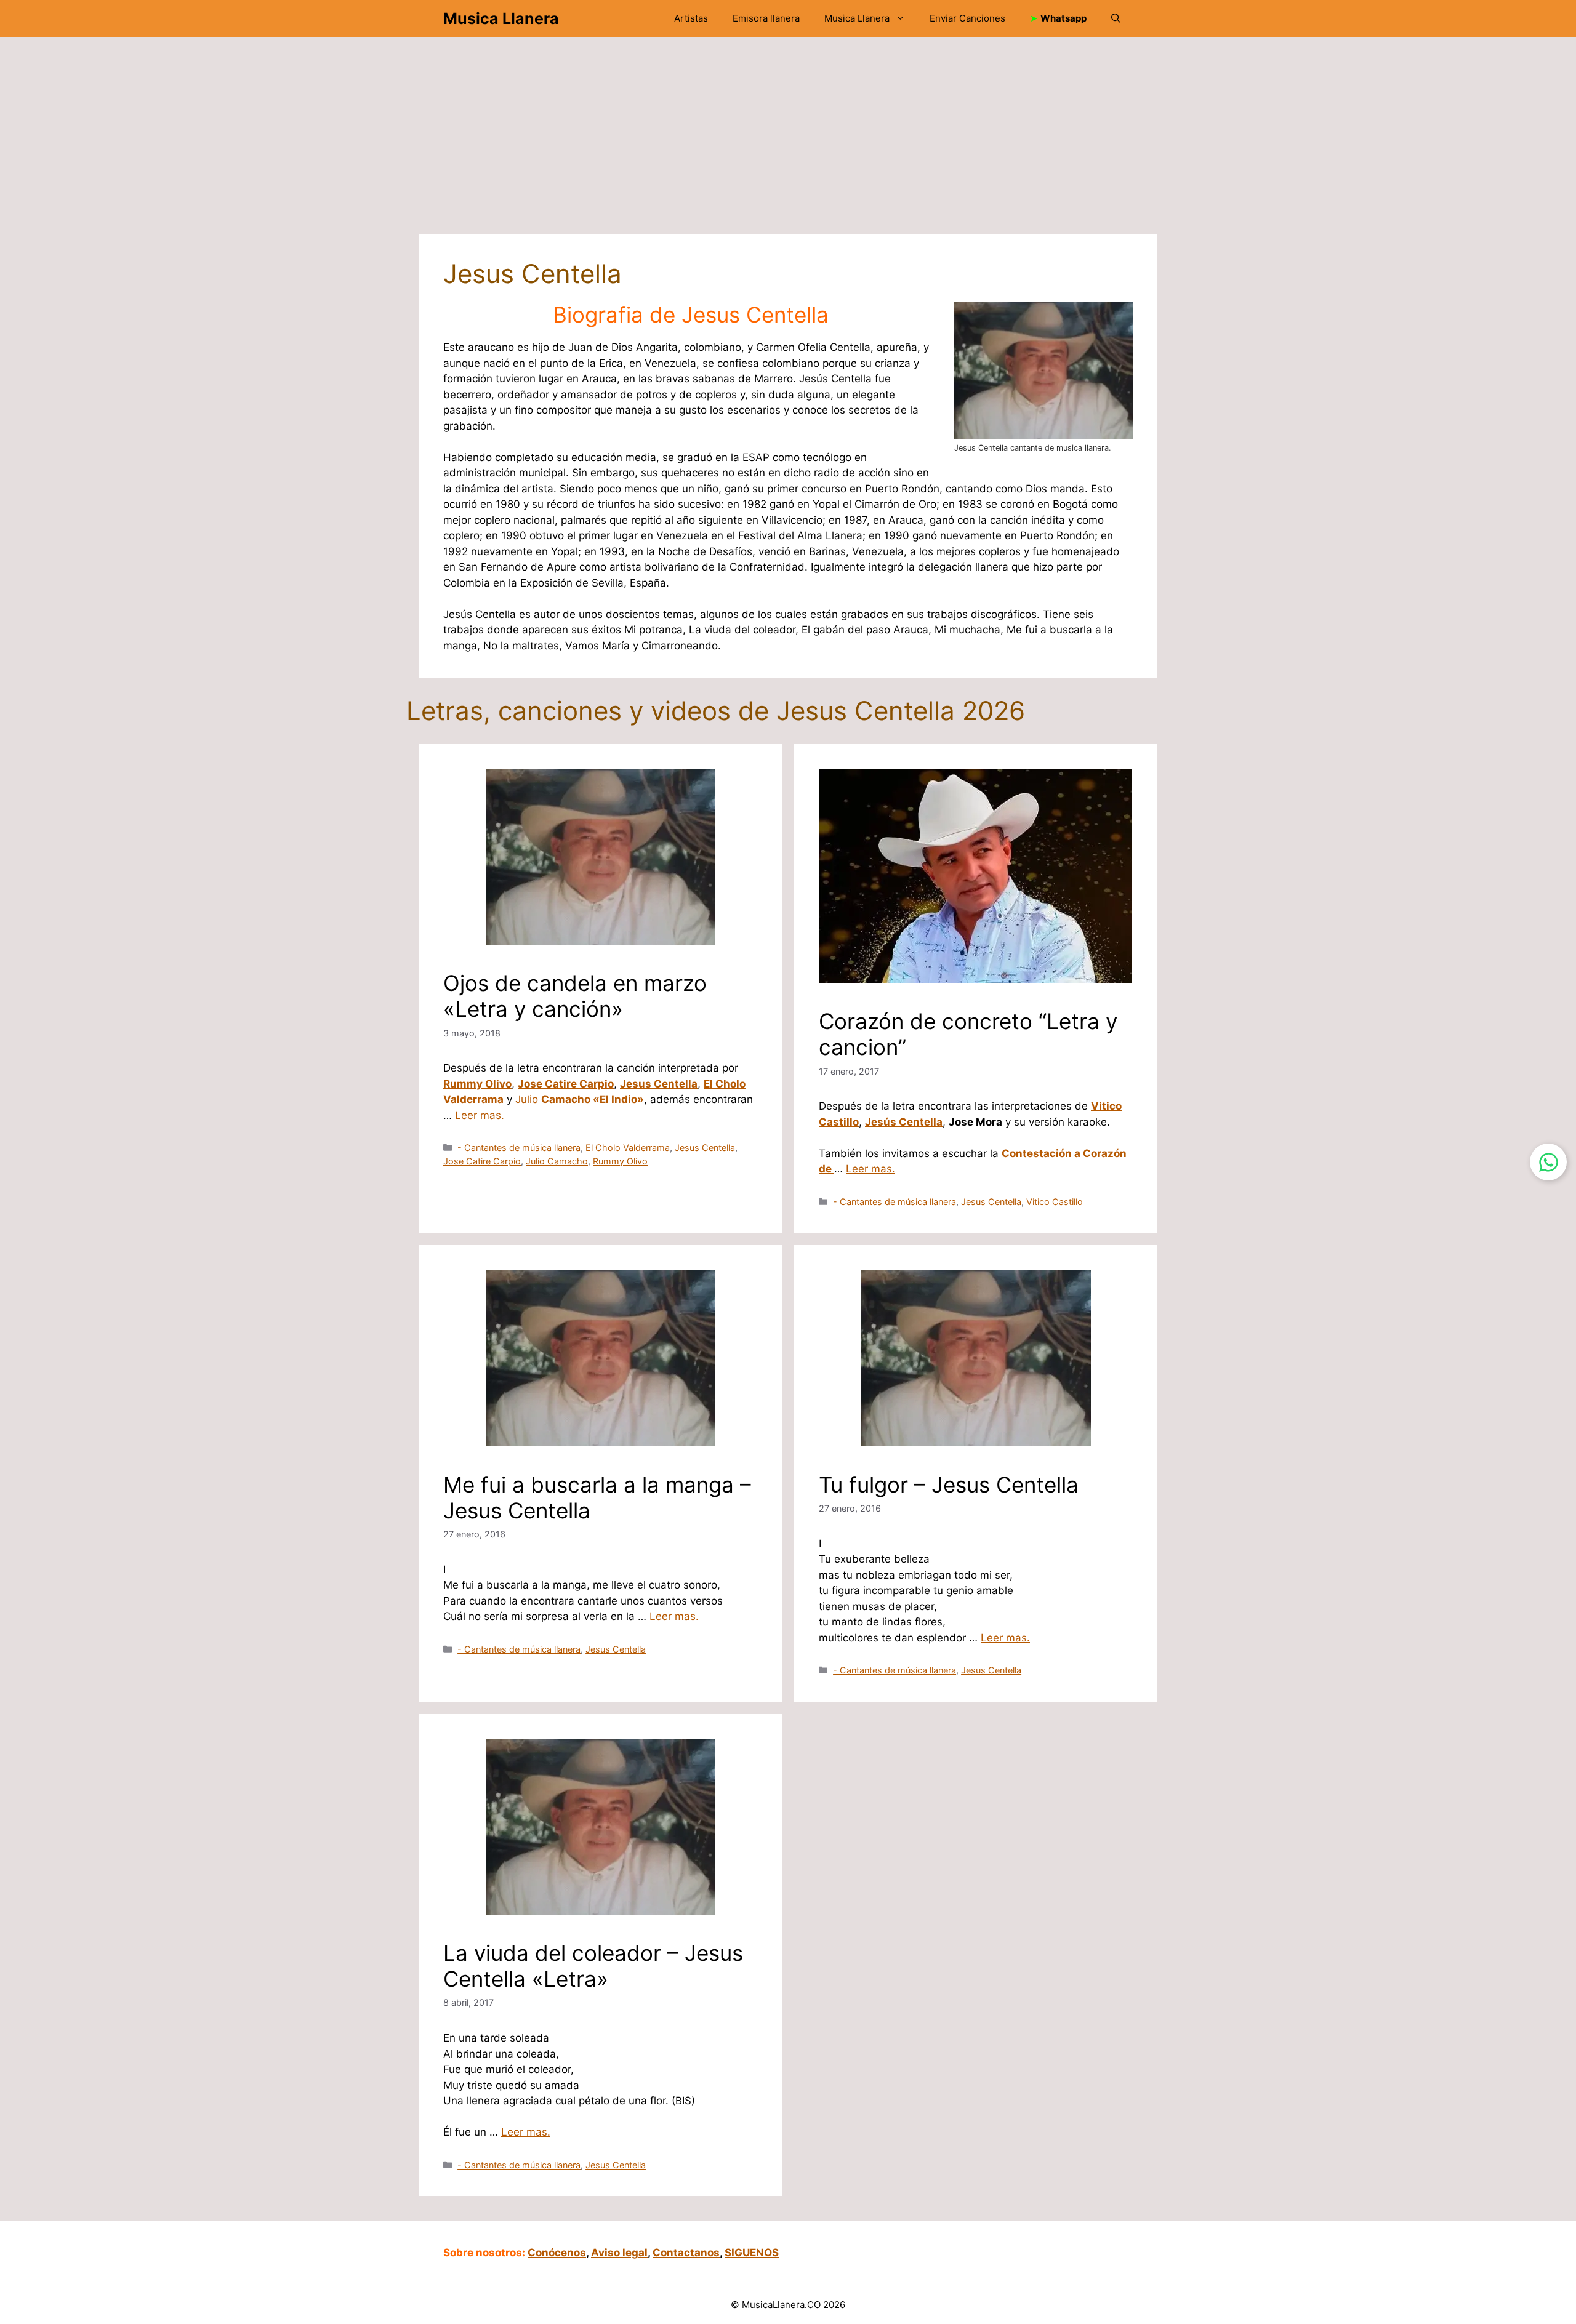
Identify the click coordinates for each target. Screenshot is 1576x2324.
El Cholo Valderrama (628, 1148)
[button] (1116, 18)
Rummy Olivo (477, 1084)
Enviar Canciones (967, 18)
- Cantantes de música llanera (519, 1148)
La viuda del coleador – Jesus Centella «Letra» (593, 1966)
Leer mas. (480, 1115)
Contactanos (686, 2253)
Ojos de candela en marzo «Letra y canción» (575, 996)
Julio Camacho (557, 1161)
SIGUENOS (752, 2253)
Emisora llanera (766, 18)
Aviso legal (619, 2253)
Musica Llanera (501, 18)
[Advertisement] (782, 142)
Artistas (691, 18)
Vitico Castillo (1055, 1202)
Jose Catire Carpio (566, 1084)
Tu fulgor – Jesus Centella (949, 1485)
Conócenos (557, 2253)
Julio (580, 1099)
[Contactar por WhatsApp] (1548, 1162)
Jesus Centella (659, 1084)
